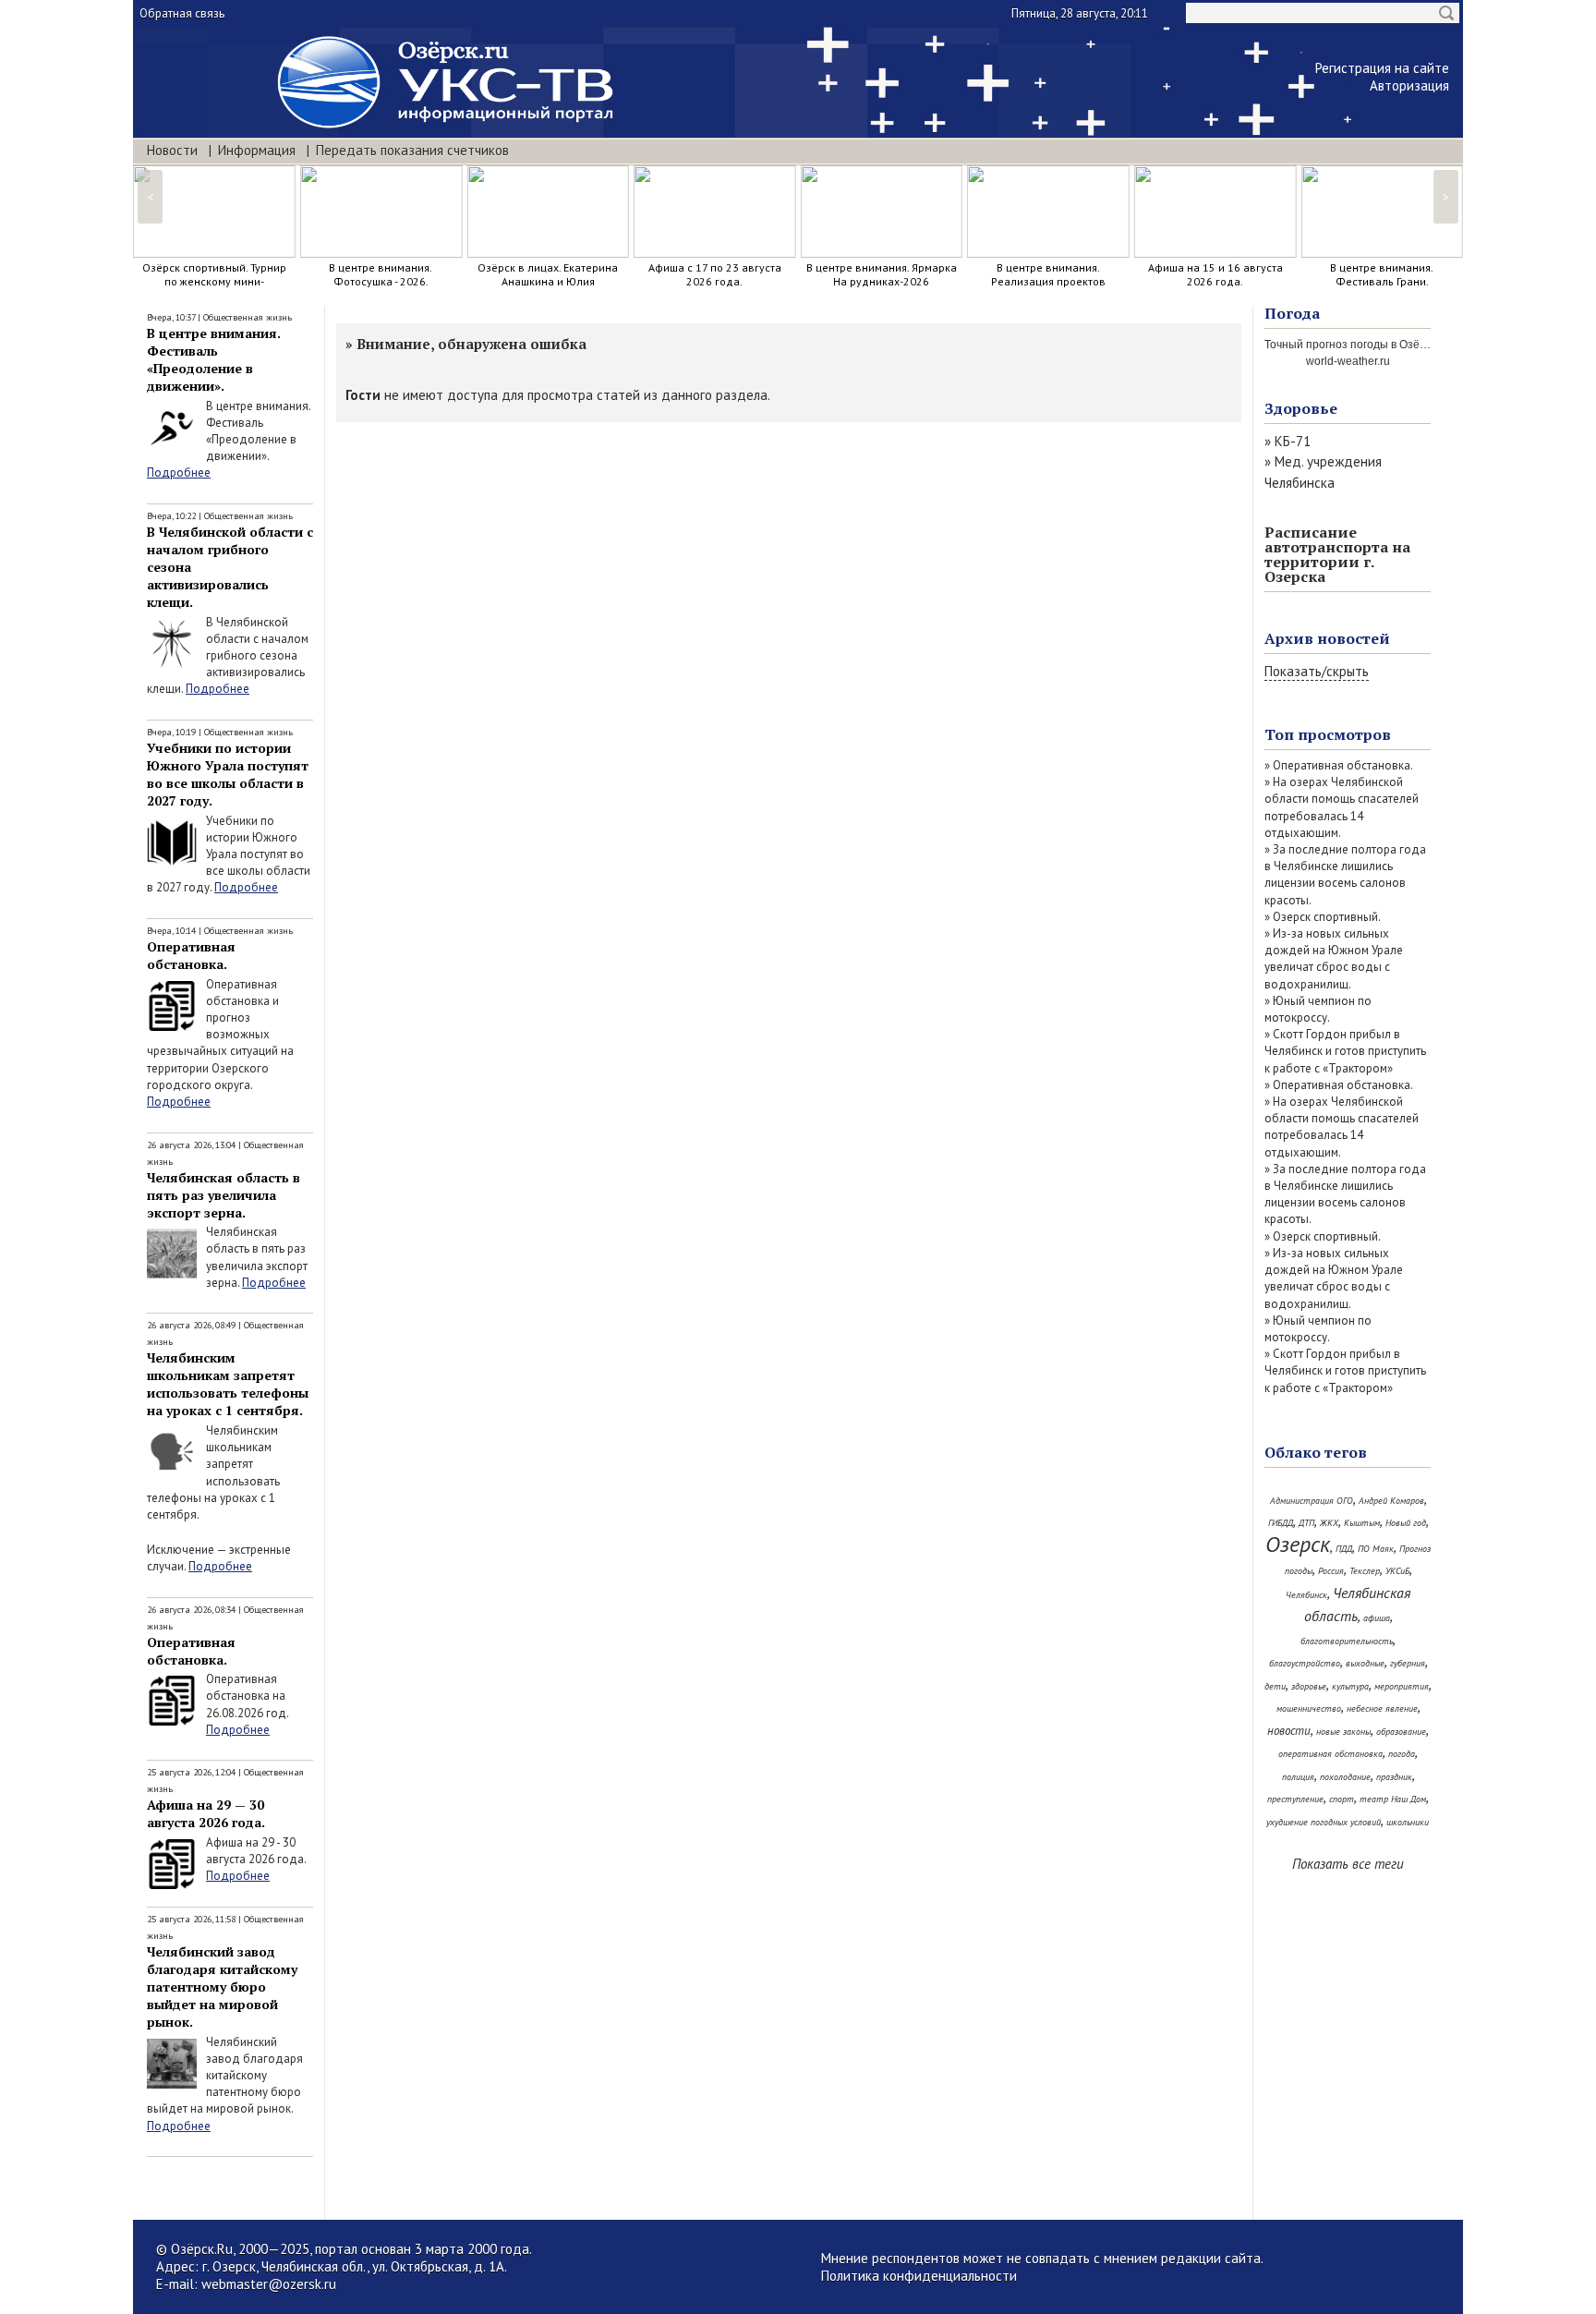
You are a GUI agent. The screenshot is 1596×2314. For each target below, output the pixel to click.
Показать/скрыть (1317, 671)
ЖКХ (1329, 1523)
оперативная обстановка (1330, 1754)
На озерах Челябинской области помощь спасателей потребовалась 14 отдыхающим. (1342, 807)
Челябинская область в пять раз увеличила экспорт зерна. (224, 1195)
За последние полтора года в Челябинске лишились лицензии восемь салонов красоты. (1345, 875)
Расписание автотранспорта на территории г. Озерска (1337, 554)
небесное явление (1382, 1708)
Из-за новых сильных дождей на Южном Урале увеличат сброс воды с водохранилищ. (1334, 959)
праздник (1394, 1777)
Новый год (1406, 1523)
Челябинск (1306, 1595)
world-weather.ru (1348, 361)
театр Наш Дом (1393, 1799)
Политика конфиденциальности (919, 2276)
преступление (1295, 1799)
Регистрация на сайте (1382, 68)
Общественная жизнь (248, 317)
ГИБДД (1281, 1523)
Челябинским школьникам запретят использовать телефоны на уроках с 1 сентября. (228, 1384)
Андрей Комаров (1391, 1501)
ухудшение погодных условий (1324, 1822)
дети (1275, 1686)
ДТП (1306, 1523)
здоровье (1309, 1686)
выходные (1365, 1663)
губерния (1408, 1663)
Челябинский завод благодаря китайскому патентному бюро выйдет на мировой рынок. (222, 1987)
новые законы (1343, 1732)
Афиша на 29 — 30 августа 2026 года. (206, 1813)
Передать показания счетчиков (412, 150)
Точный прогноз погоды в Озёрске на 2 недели (1387, 345)
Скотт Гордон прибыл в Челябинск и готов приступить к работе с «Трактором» (1345, 1051)
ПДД (1344, 1549)
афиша (1377, 1618)
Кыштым (1362, 1523)
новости (1289, 1731)
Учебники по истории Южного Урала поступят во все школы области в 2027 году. (228, 774)
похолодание (1345, 1777)
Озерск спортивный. (1327, 917)
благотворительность (1347, 1641)
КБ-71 (1293, 441)
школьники (1408, 1822)
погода (1402, 1754)
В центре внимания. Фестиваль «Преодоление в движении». (214, 359)
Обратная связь (182, 13)
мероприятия (1402, 1686)
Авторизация (1409, 85)
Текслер (1365, 1571)
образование (1401, 1732)
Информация (257, 150)
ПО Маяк (1376, 1549)
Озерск (1298, 1544)
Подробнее (179, 472)
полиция (1298, 1777)
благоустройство (1305, 1663)
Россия (1331, 1571)
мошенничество (1309, 1708)
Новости (172, 150)
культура (1350, 1686)
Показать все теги (1348, 1864)
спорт (1342, 1799)
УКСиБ (1397, 1571)
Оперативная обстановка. (191, 955)
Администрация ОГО (1312, 1501)
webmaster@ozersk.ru (269, 2284)
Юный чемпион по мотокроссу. (1318, 1009)
